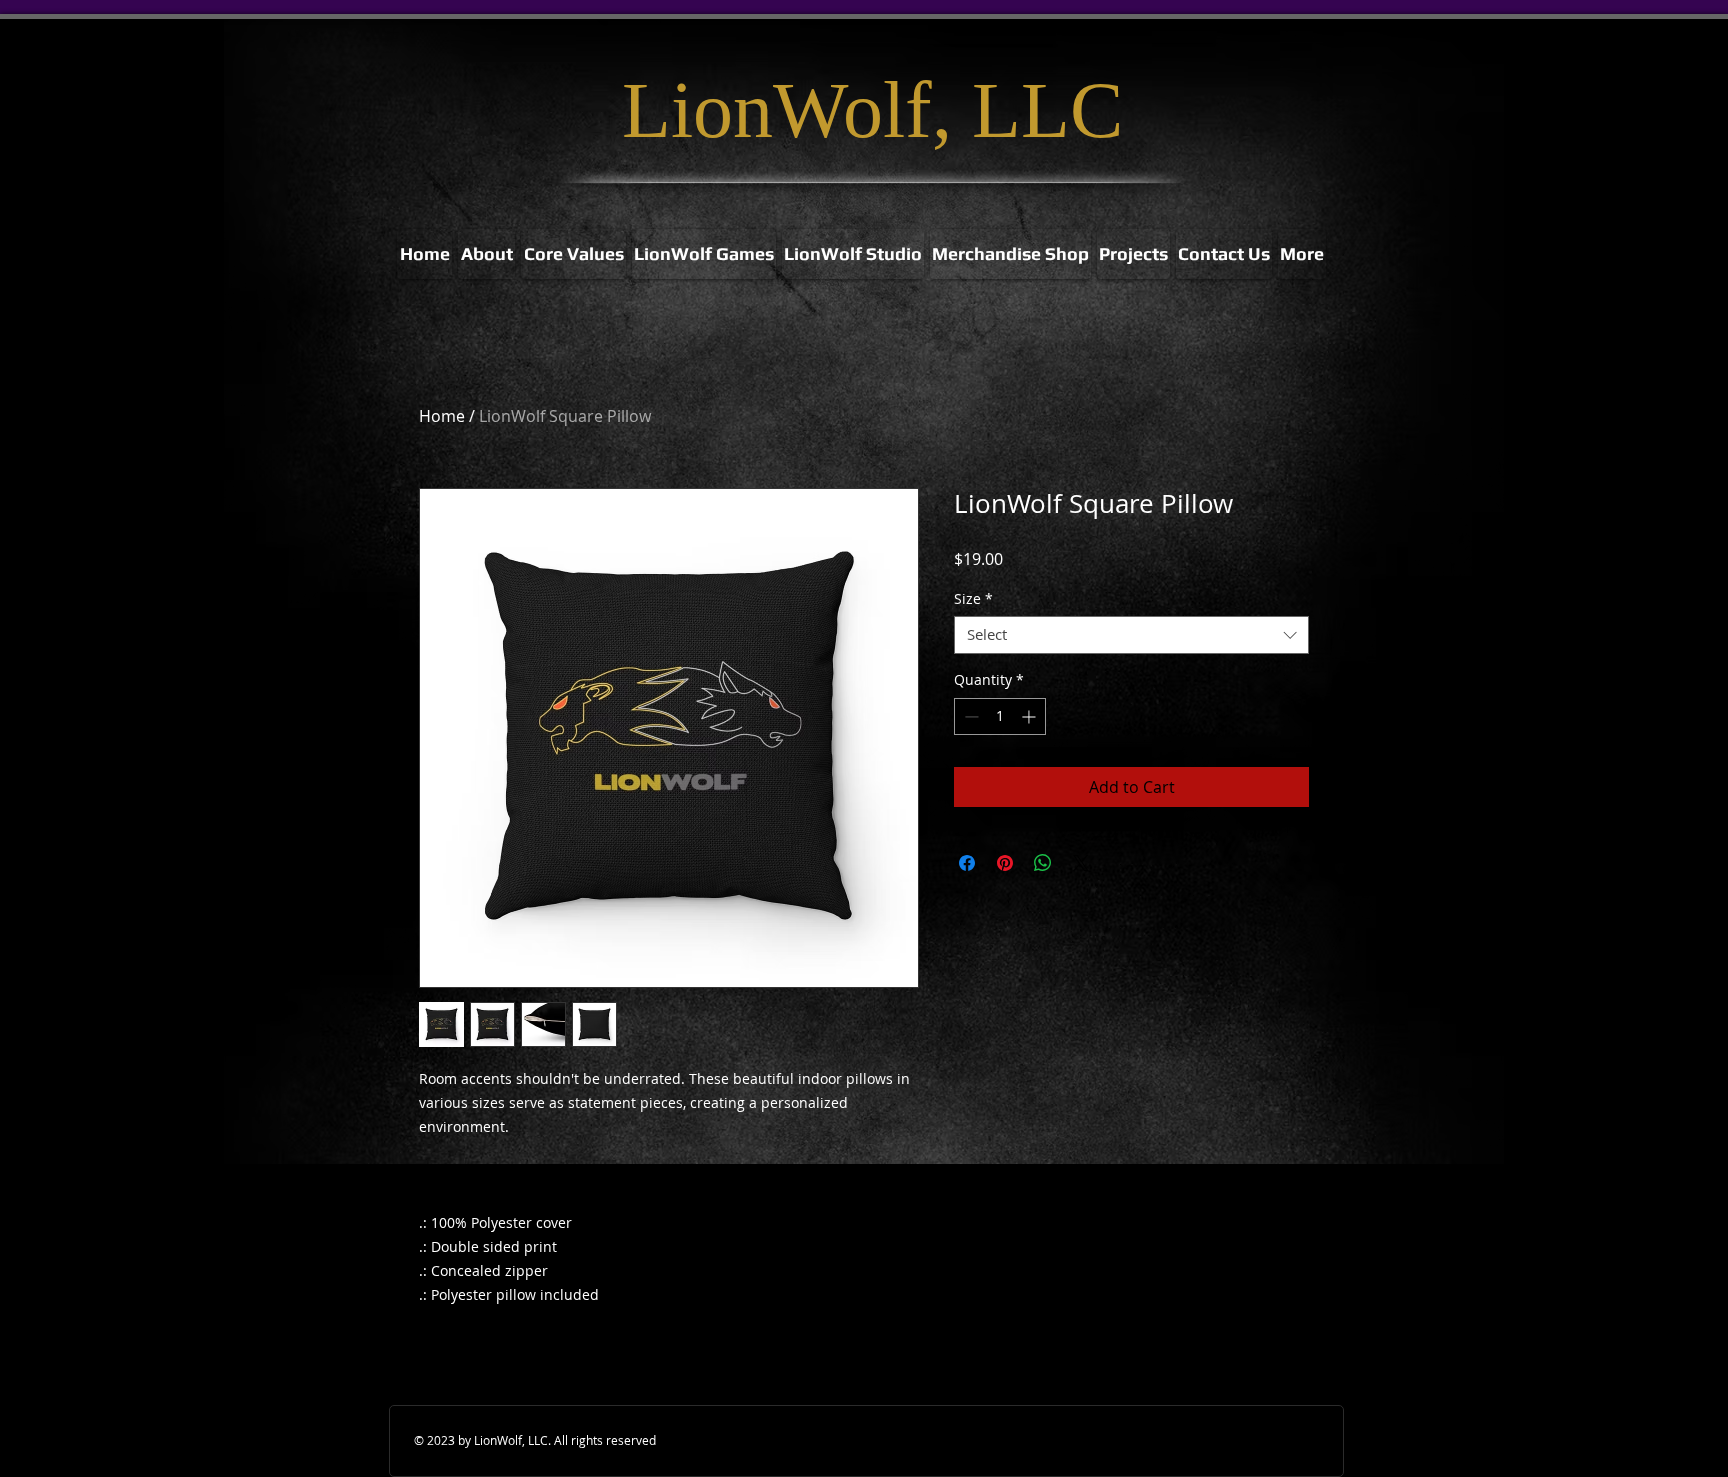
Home (442, 416)
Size (973, 599)
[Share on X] (1081, 863)
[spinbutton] (1000, 716)
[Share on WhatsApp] (1043, 863)
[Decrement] (969, 716)
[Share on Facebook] (967, 863)
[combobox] (1131, 635)
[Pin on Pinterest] (1005, 863)
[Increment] (1030, 716)
